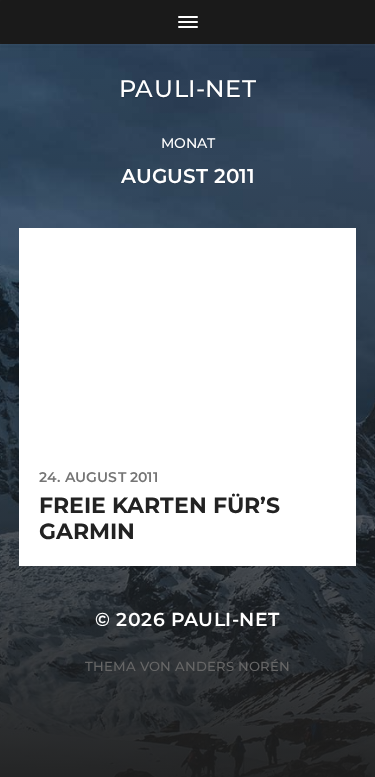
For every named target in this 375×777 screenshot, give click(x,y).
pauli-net (187, 88)
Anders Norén (232, 666)
